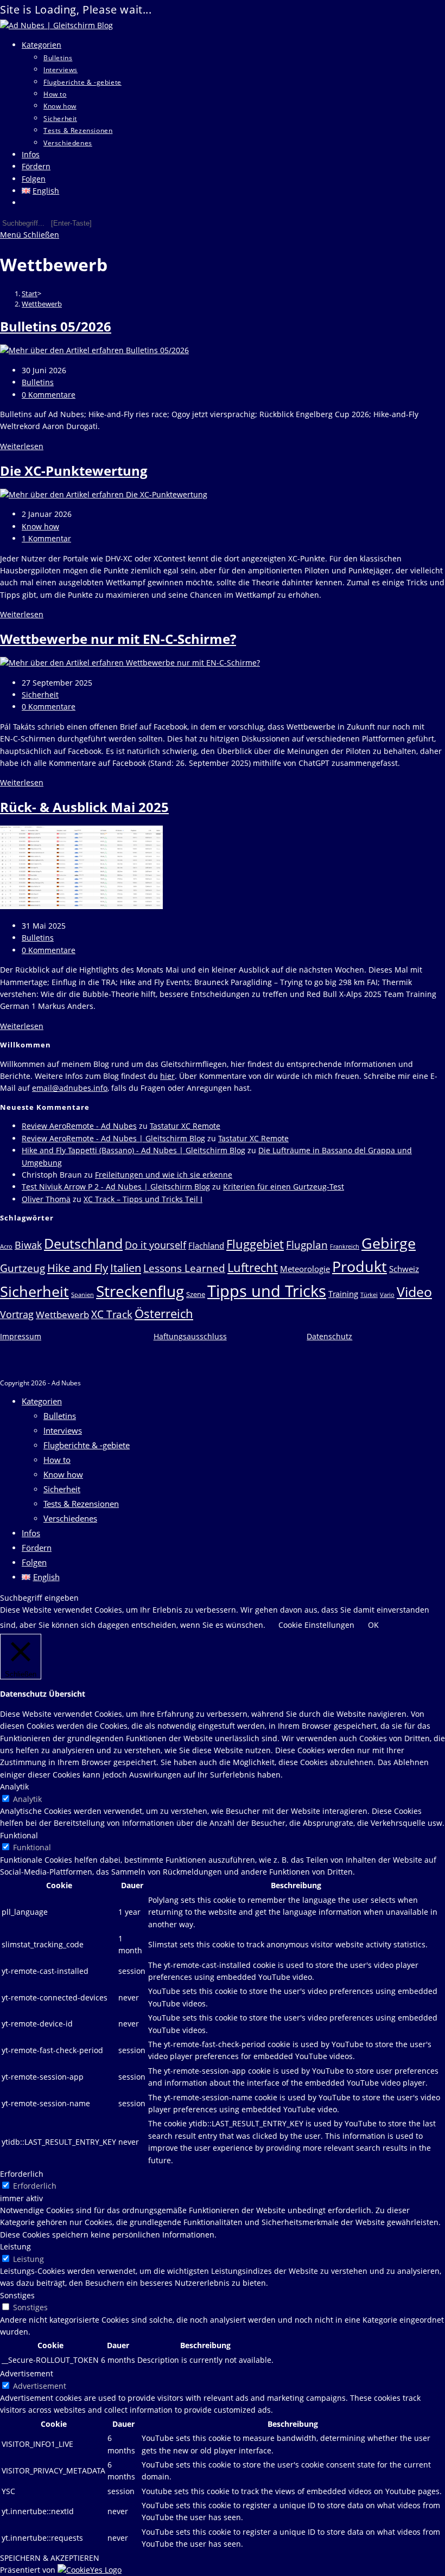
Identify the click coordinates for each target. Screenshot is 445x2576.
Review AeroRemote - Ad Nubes (79, 1126)
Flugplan (307, 1245)
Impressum (21, 1336)
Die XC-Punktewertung (74, 471)
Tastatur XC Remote (185, 1126)
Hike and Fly (78, 1268)
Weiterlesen (22, 446)
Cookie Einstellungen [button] (316, 1625)
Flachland (206, 1245)
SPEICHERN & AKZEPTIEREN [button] (50, 2558)
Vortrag (17, 1314)
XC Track (112, 1314)
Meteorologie (305, 1269)
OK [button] (373, 1625)
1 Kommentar (46, 538)
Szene (196, 1294)
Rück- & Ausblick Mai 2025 (84, 807)
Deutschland (83, 1243)
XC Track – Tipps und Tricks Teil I (143, 1199)
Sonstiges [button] (17, 2295)
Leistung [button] (15, 2246)
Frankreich (345, 1247)
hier (167, 1076)
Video (414, 1292)
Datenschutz (329, 1336)
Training (343, 1294)
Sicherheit (40, 695)
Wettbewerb (42, 304)
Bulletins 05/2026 (56, 326)
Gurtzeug (23, 1268)
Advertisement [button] (27, 2373)
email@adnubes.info (70, 1088)
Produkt (360, 1266)
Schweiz (404, 1269)
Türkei (369, 1295)
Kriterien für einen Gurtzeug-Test (284, 1187)
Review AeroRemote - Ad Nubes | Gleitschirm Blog (113, 1138)
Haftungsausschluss (190, 1336)
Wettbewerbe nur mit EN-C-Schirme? (118, 639)
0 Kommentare (49, 395)
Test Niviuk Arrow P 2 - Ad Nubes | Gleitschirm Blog (116, 1187)
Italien (126, 1268)
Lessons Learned (184, 1268)
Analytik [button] (14, 1786)
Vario (387, 1295)
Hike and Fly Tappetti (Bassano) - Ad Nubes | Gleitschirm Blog (133, 1150)
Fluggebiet (255, 1244)
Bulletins (38, 382)
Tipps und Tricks (267, 1291)
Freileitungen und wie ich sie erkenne (164, 1175)
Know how (40, 526)
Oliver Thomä (46, 1199)
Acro (6, 1247)
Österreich (164, 1313)
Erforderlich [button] (22, 2174)
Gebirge (389, 1243)
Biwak (28, 1245)
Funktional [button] (19, 1835)
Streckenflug (140, 1291)
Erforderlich (35, 2186)
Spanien (82, 1295)
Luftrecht (253, 1267)
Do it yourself (155, 1245)
